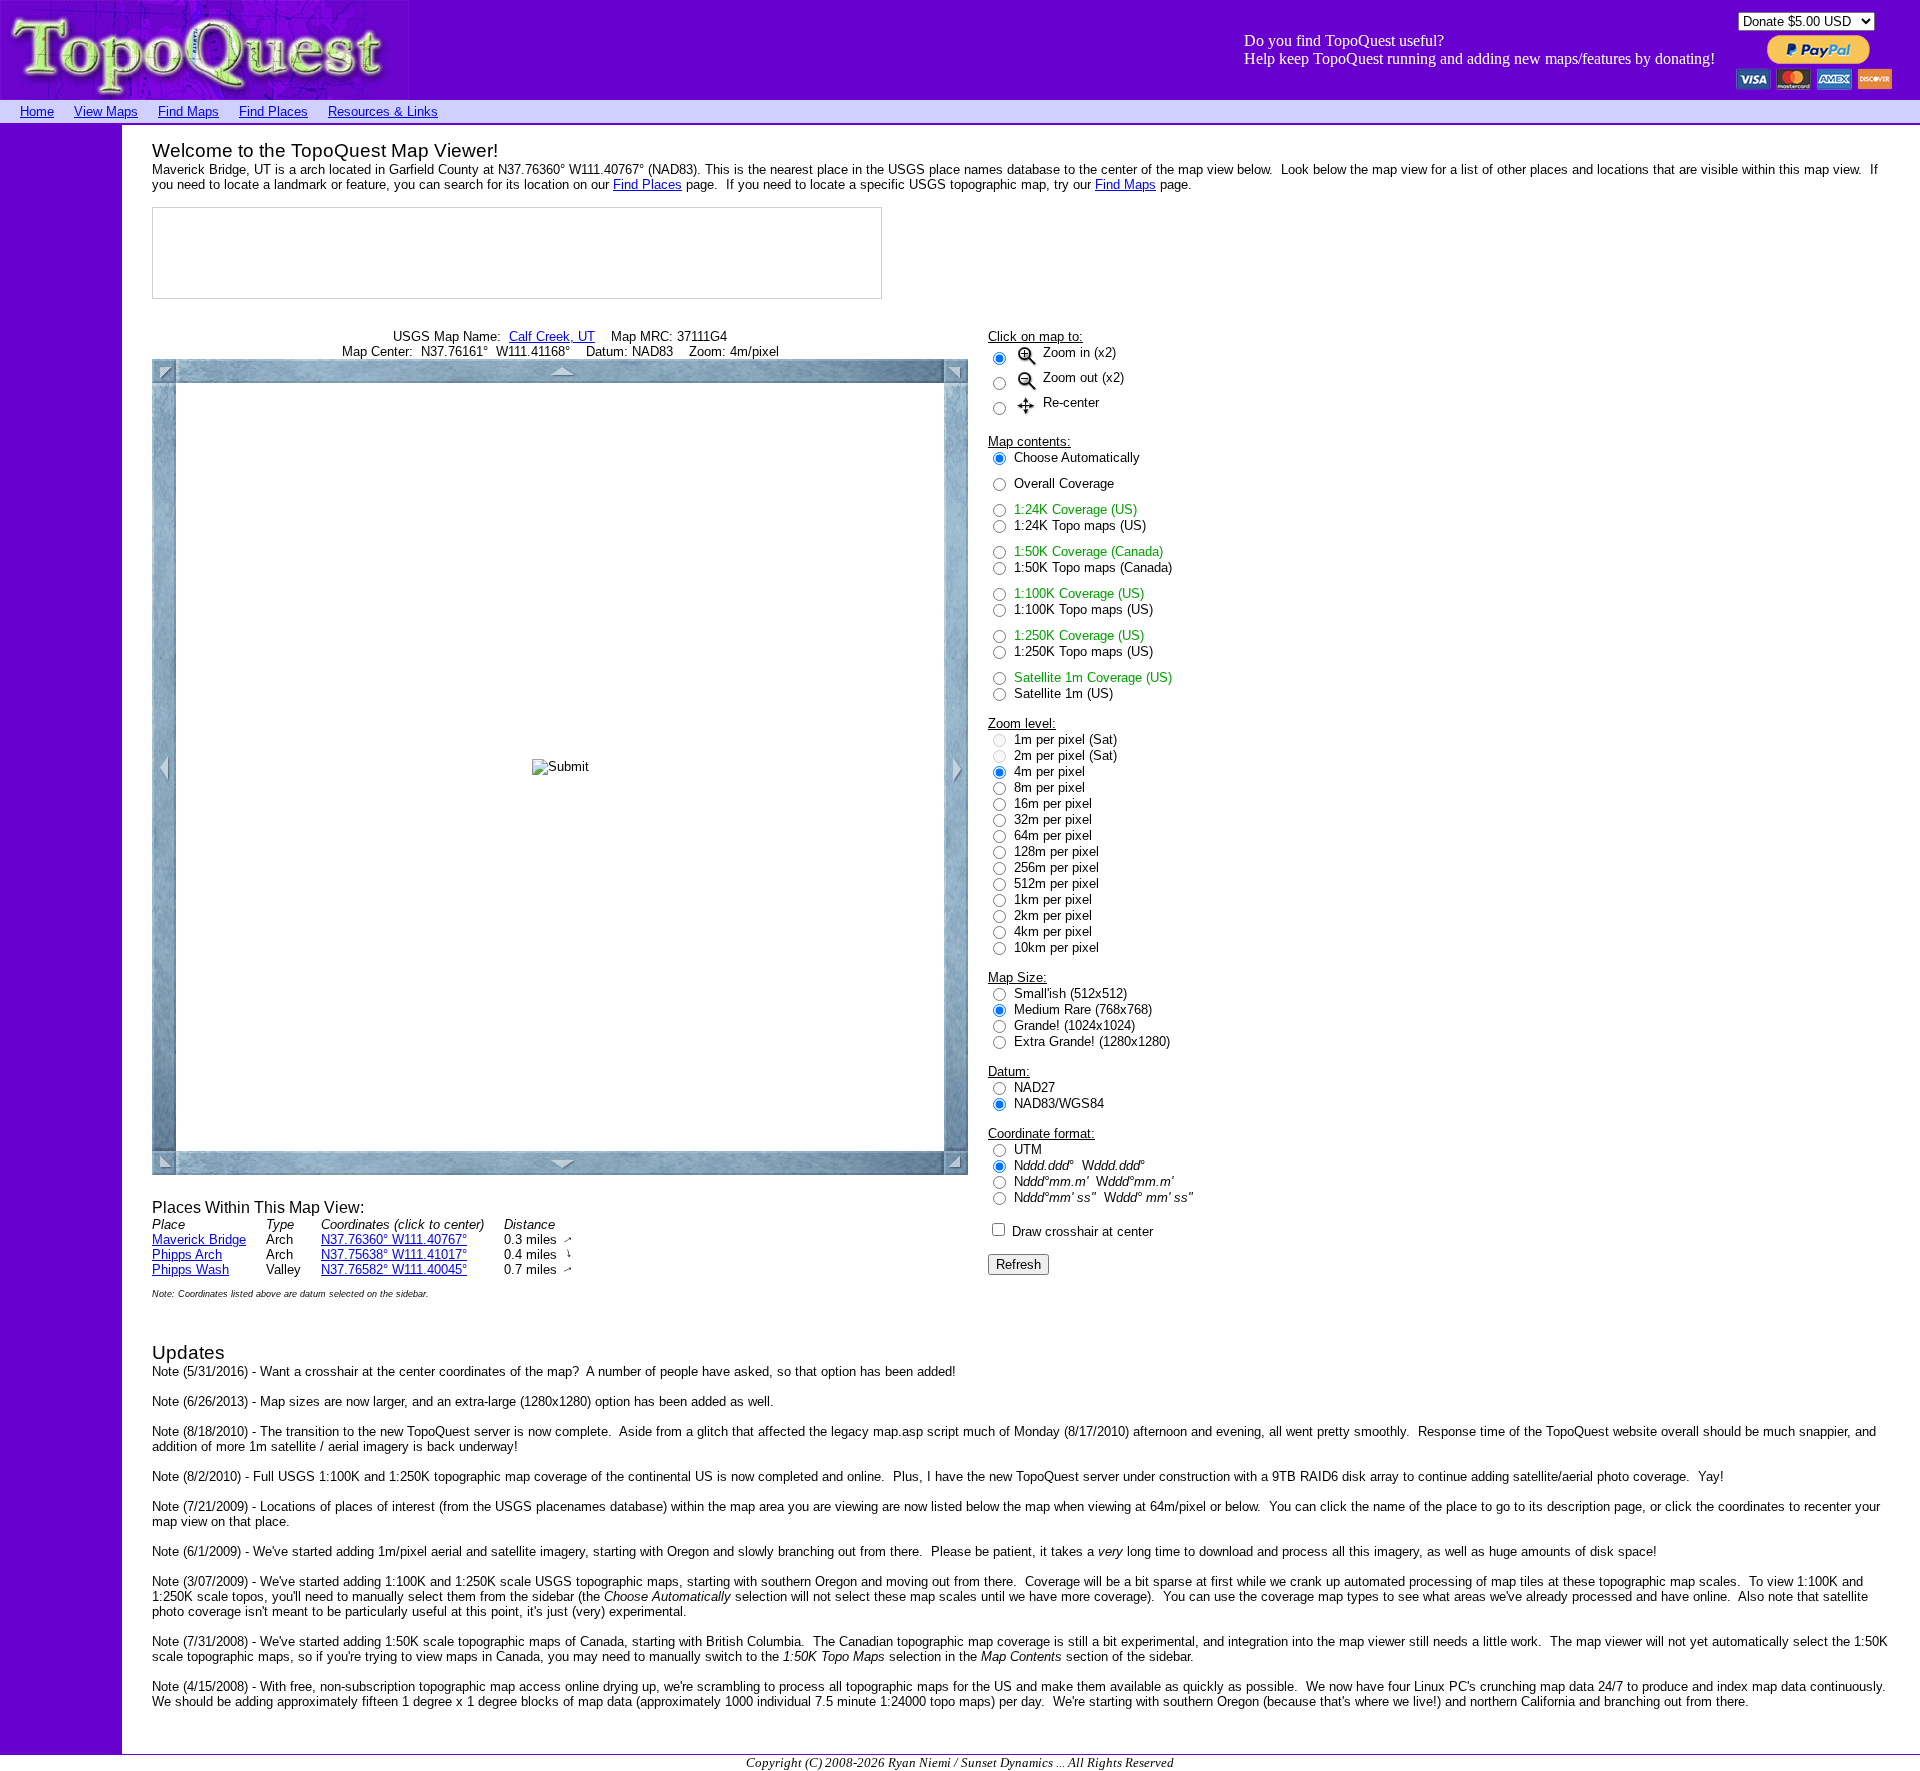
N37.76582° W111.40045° (394, 1269)
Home (37, 111)
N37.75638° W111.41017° (394, 1254)
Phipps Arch (187, 1254)
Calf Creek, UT (552, 336)
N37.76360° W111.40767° (394, 1239)
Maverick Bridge (199, 1239)
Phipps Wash (190, 1269)
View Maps (106, 111)
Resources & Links (383, 111)
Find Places (273, 111)
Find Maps (188, 111)
